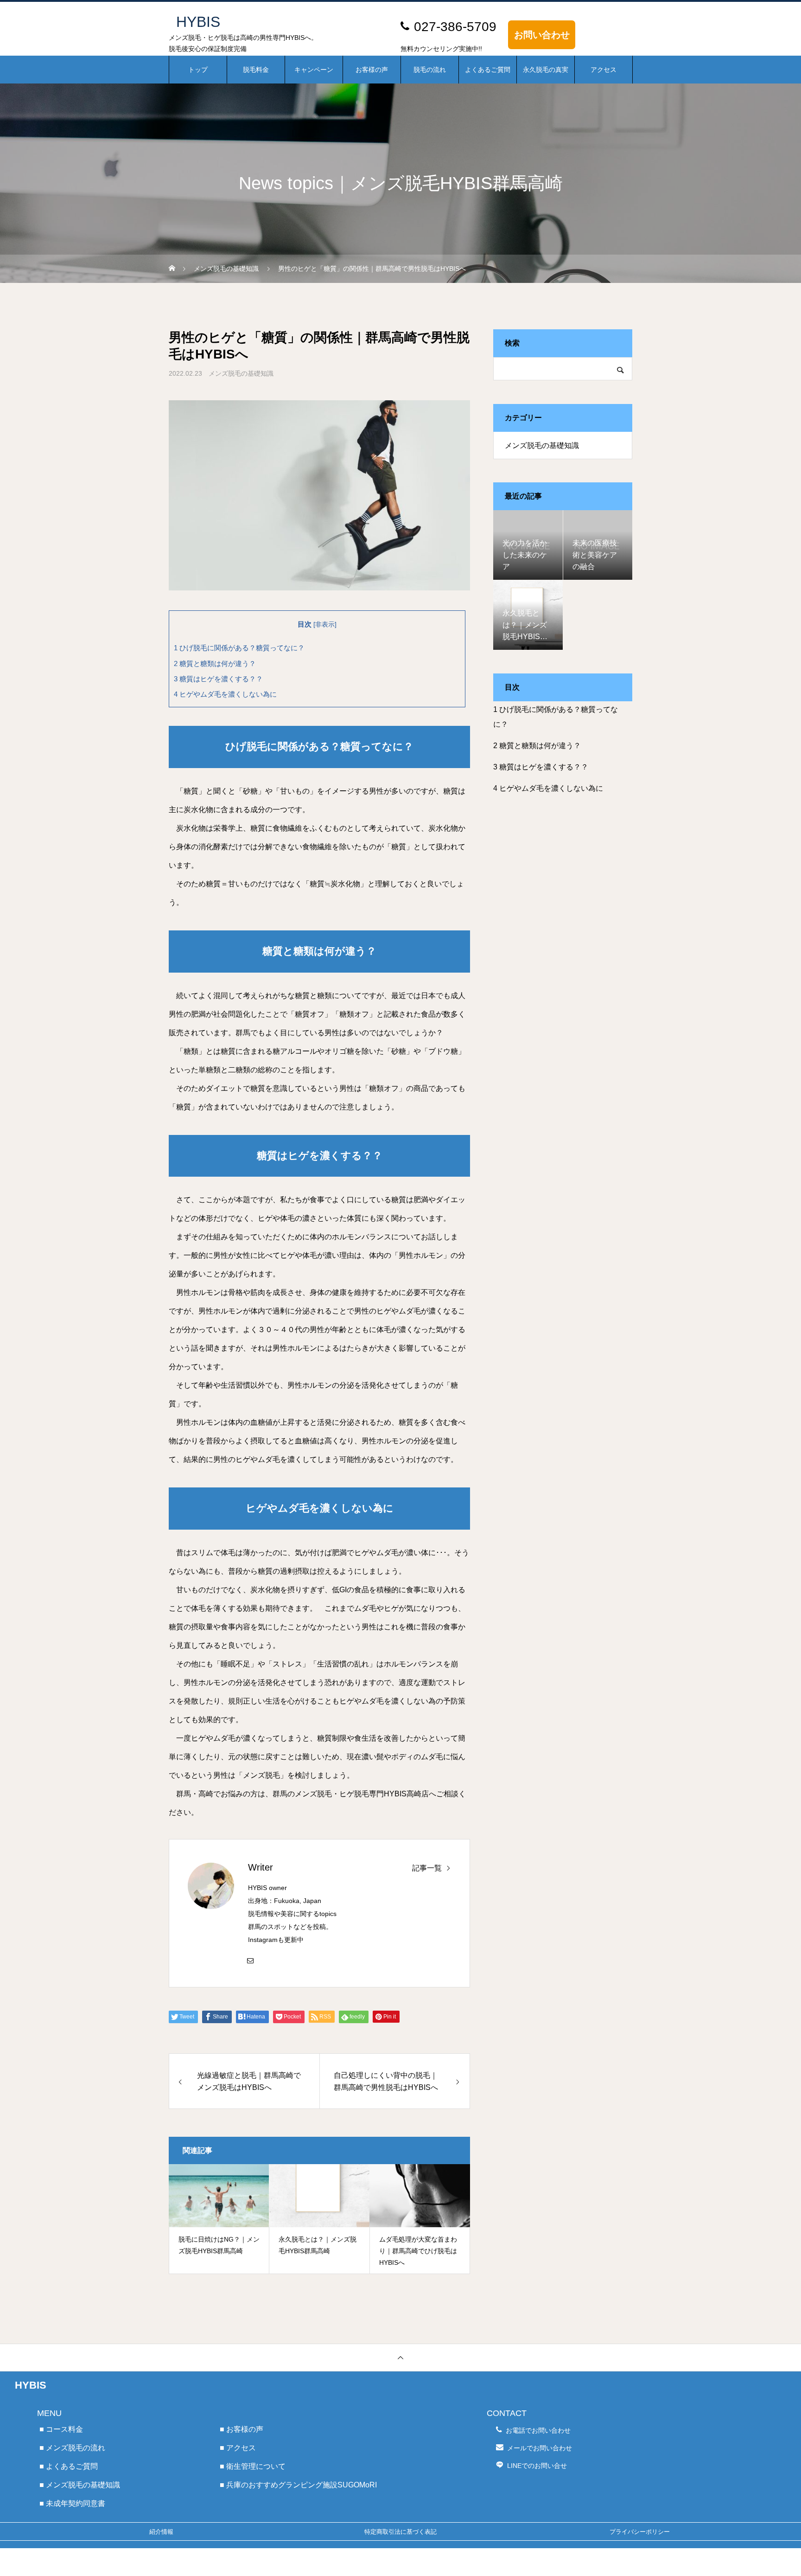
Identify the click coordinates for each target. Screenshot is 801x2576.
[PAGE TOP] (400, 2357)
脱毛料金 (256, 70)
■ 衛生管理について (253, 2466)
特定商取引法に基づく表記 (400, 2532)
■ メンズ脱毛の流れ (72, 2448)
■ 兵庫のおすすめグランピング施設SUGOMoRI (298, 2485)
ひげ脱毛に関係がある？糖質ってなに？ (239, 648)
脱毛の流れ (430, 70)
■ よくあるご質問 (69, 2466)
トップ (198, 70)
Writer (261, 1867)
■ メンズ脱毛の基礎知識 (80, 2485)
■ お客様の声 (242, 2429)
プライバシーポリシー (640, 2532)
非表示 (325, 625)
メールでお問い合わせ (540, 2448)
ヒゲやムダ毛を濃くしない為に (225, 694)
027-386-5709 (455, 27)
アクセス (604, 70)
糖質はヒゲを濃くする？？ (218, 679)
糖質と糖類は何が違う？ (215, 663)
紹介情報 (161, 2532)
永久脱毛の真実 (546, 70)
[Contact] (250, 1960)
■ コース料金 (61, 2429)
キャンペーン (314, 70)
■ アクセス (238, 2448)
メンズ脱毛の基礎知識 (241, 373)
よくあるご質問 (488, 70)
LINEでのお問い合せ (537, 2466)
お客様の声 (372, 70)
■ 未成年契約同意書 (72, 2503)
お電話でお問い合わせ (538, 2430)
